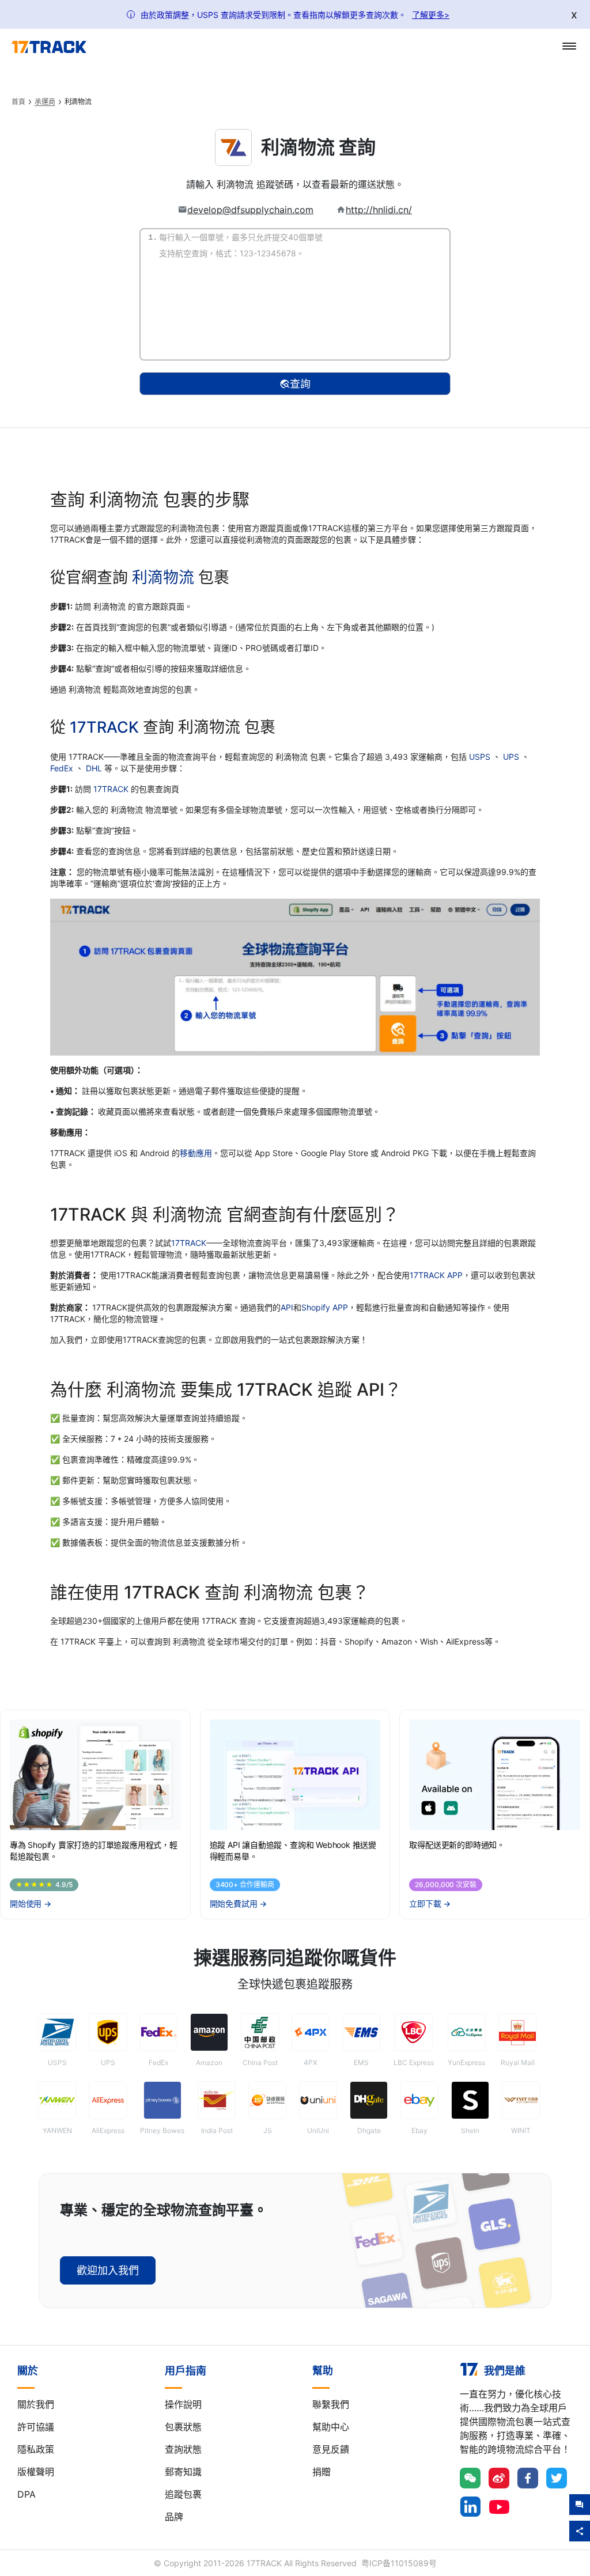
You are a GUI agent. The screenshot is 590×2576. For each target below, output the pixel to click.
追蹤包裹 (183, 2494)
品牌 (174, 2517)
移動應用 (196, 1153)
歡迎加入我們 (108, 2270)
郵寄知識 (183, 2472)
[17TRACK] (49, 47)
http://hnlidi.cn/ (379, 210)
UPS (512, 757)
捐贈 (322, 2472)
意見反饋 (331, 2449)
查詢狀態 (183, 2449)
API (287, 1307)
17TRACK (106, 727)
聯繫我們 (331, 2404)
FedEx (63, 768)
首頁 (18, 102)
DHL (95, 768)
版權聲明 (36, 2472)
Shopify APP (325, 1307)
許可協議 (36, 2427)
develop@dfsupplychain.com (250, 210)
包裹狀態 (183, 2427)
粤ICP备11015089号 (399, 2563)
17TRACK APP (436, 1275)
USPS (481, 757)
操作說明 (183, 2404)
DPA (27, 2494)
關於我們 (36, 2404)
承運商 (45, 102)
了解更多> (431, 15)
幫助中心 (331, 2427)
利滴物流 (163, 577)
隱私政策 (36, 2449)
